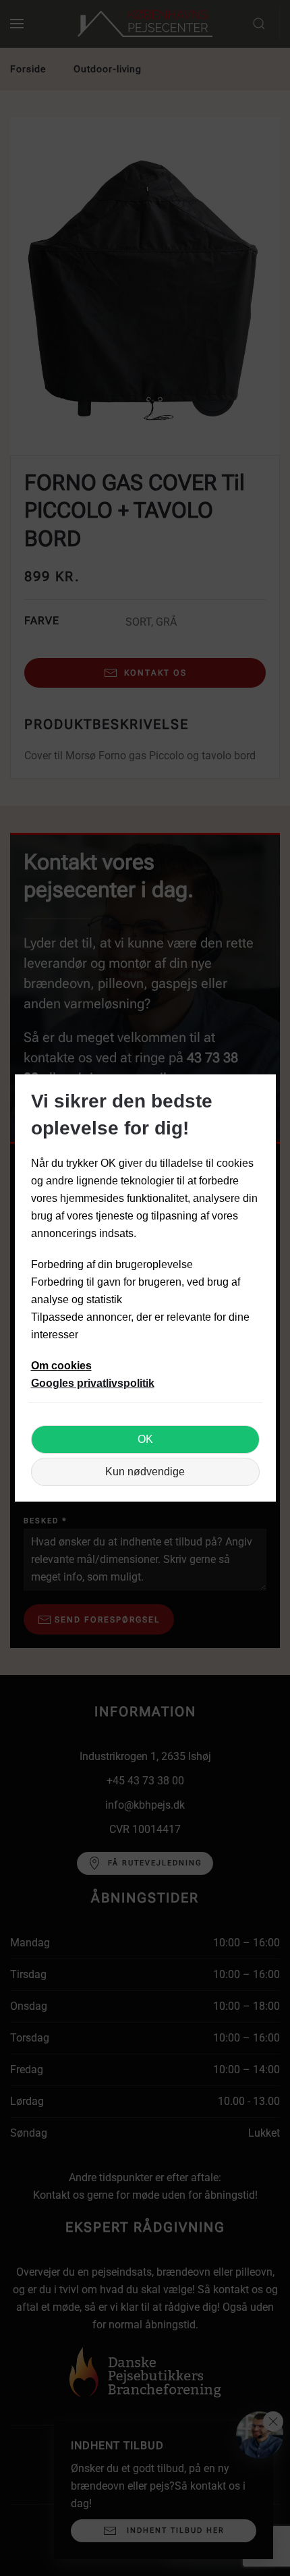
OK (145, 1439)
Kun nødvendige (145, 1472)
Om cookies (61, 1366)
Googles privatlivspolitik (93, 1383)
